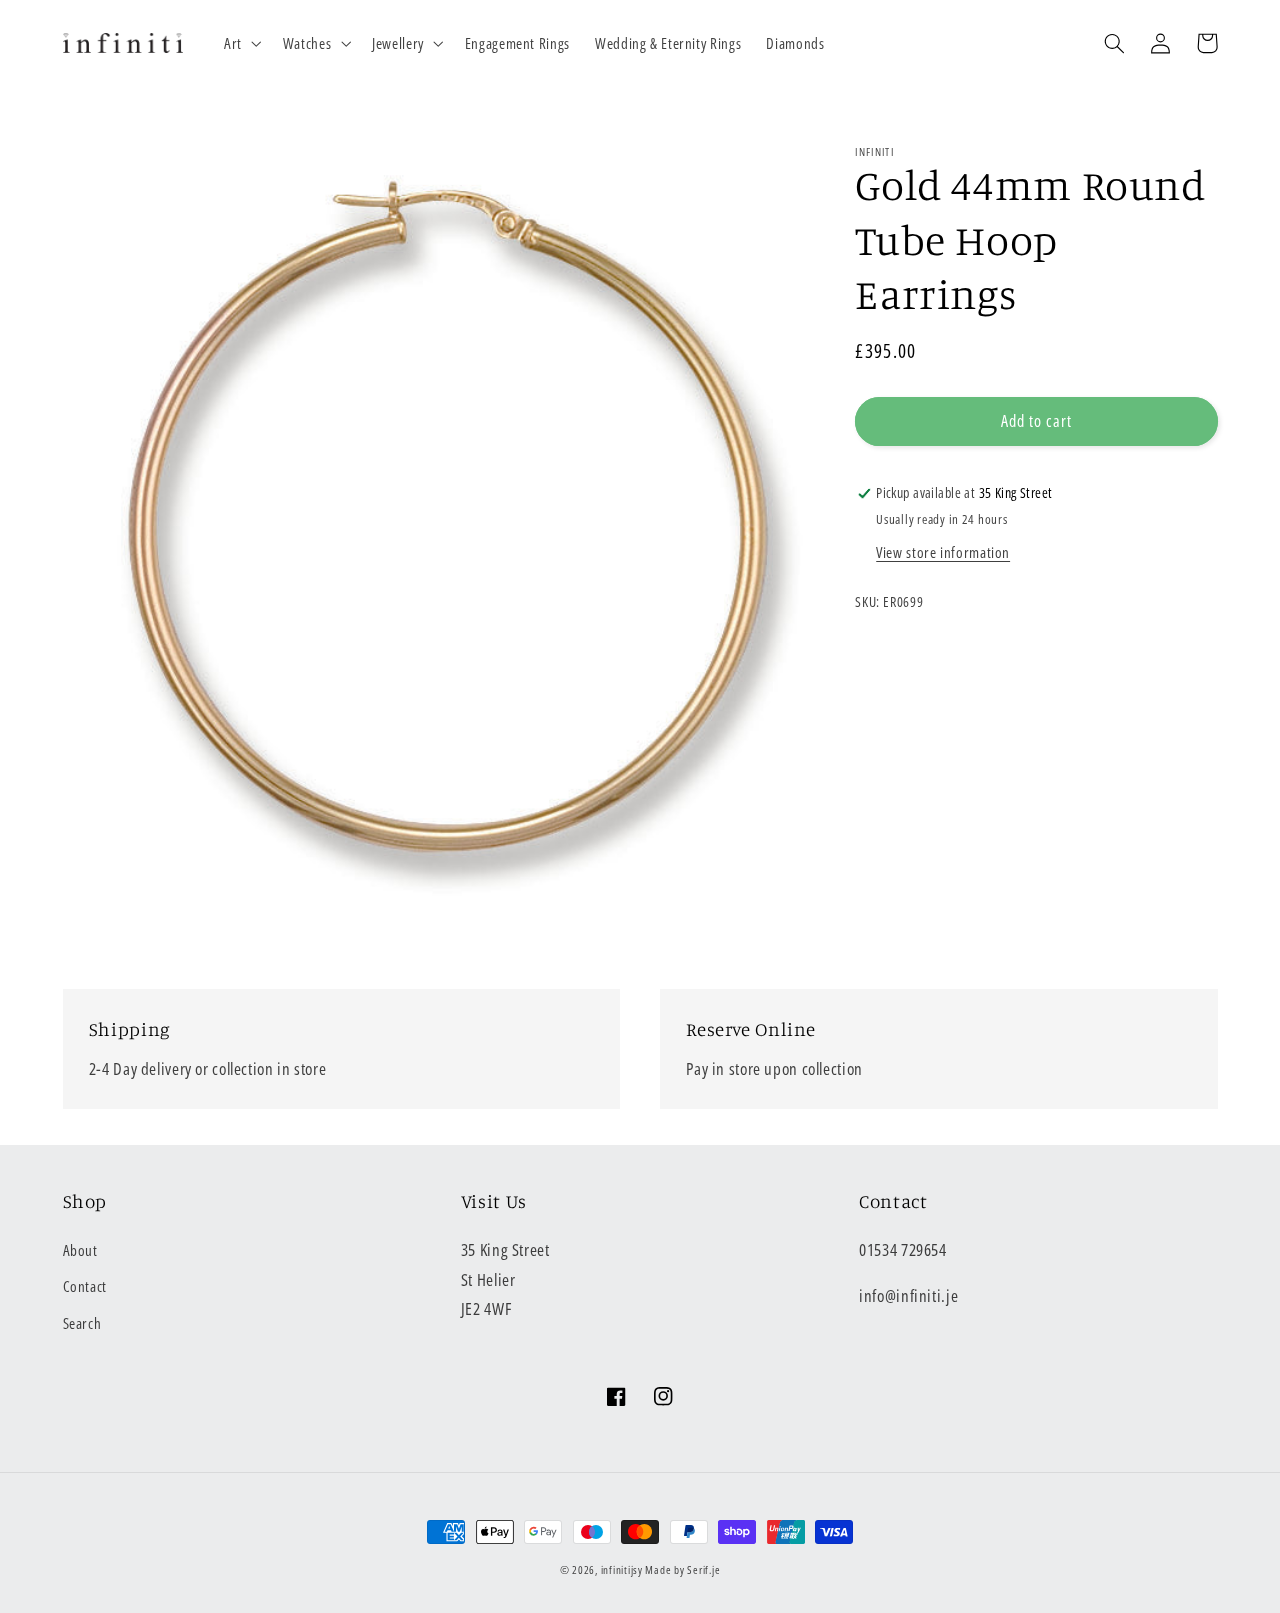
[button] (240, 43)
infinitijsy (622, 1570)
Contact (85, 1286)
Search (82, 1323)
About (80, 1250)
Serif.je (703, 1570)
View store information (943, 552)
